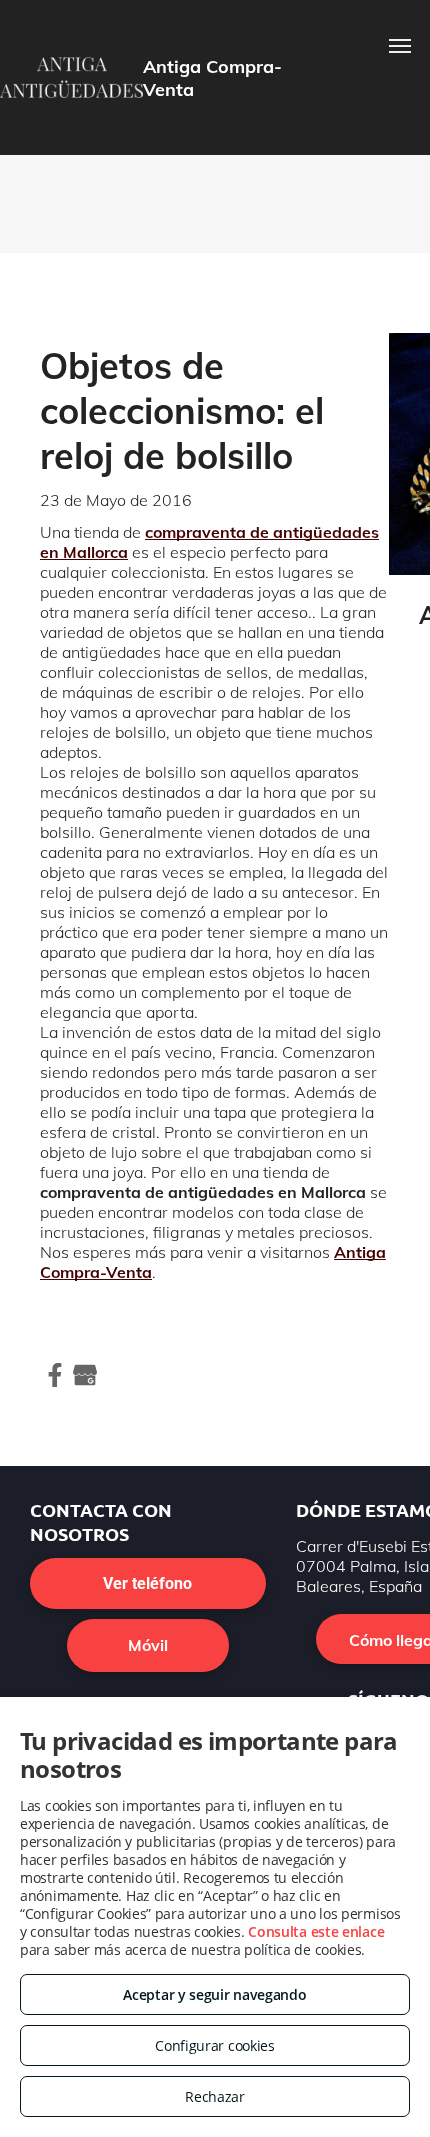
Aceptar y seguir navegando (214, 1994)
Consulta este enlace (316, 1931)
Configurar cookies (215, 2045)
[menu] (400, 46)
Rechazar (215, 2096)
